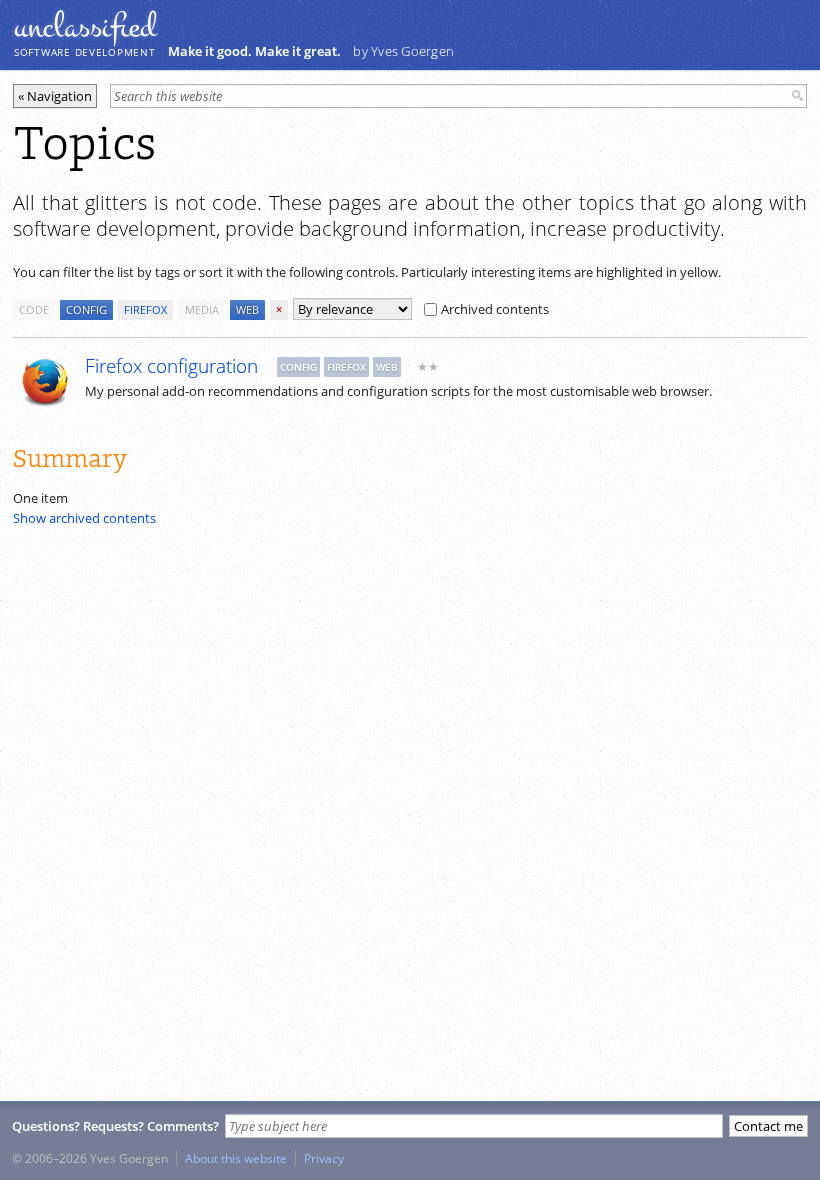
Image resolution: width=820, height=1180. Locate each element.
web (247, 309)
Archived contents (495, 309)
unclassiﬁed (85, 27)
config (86, 309)
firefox (145, 309)
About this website (236, 1158)
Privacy (324, 1158)
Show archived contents (84, 518)
